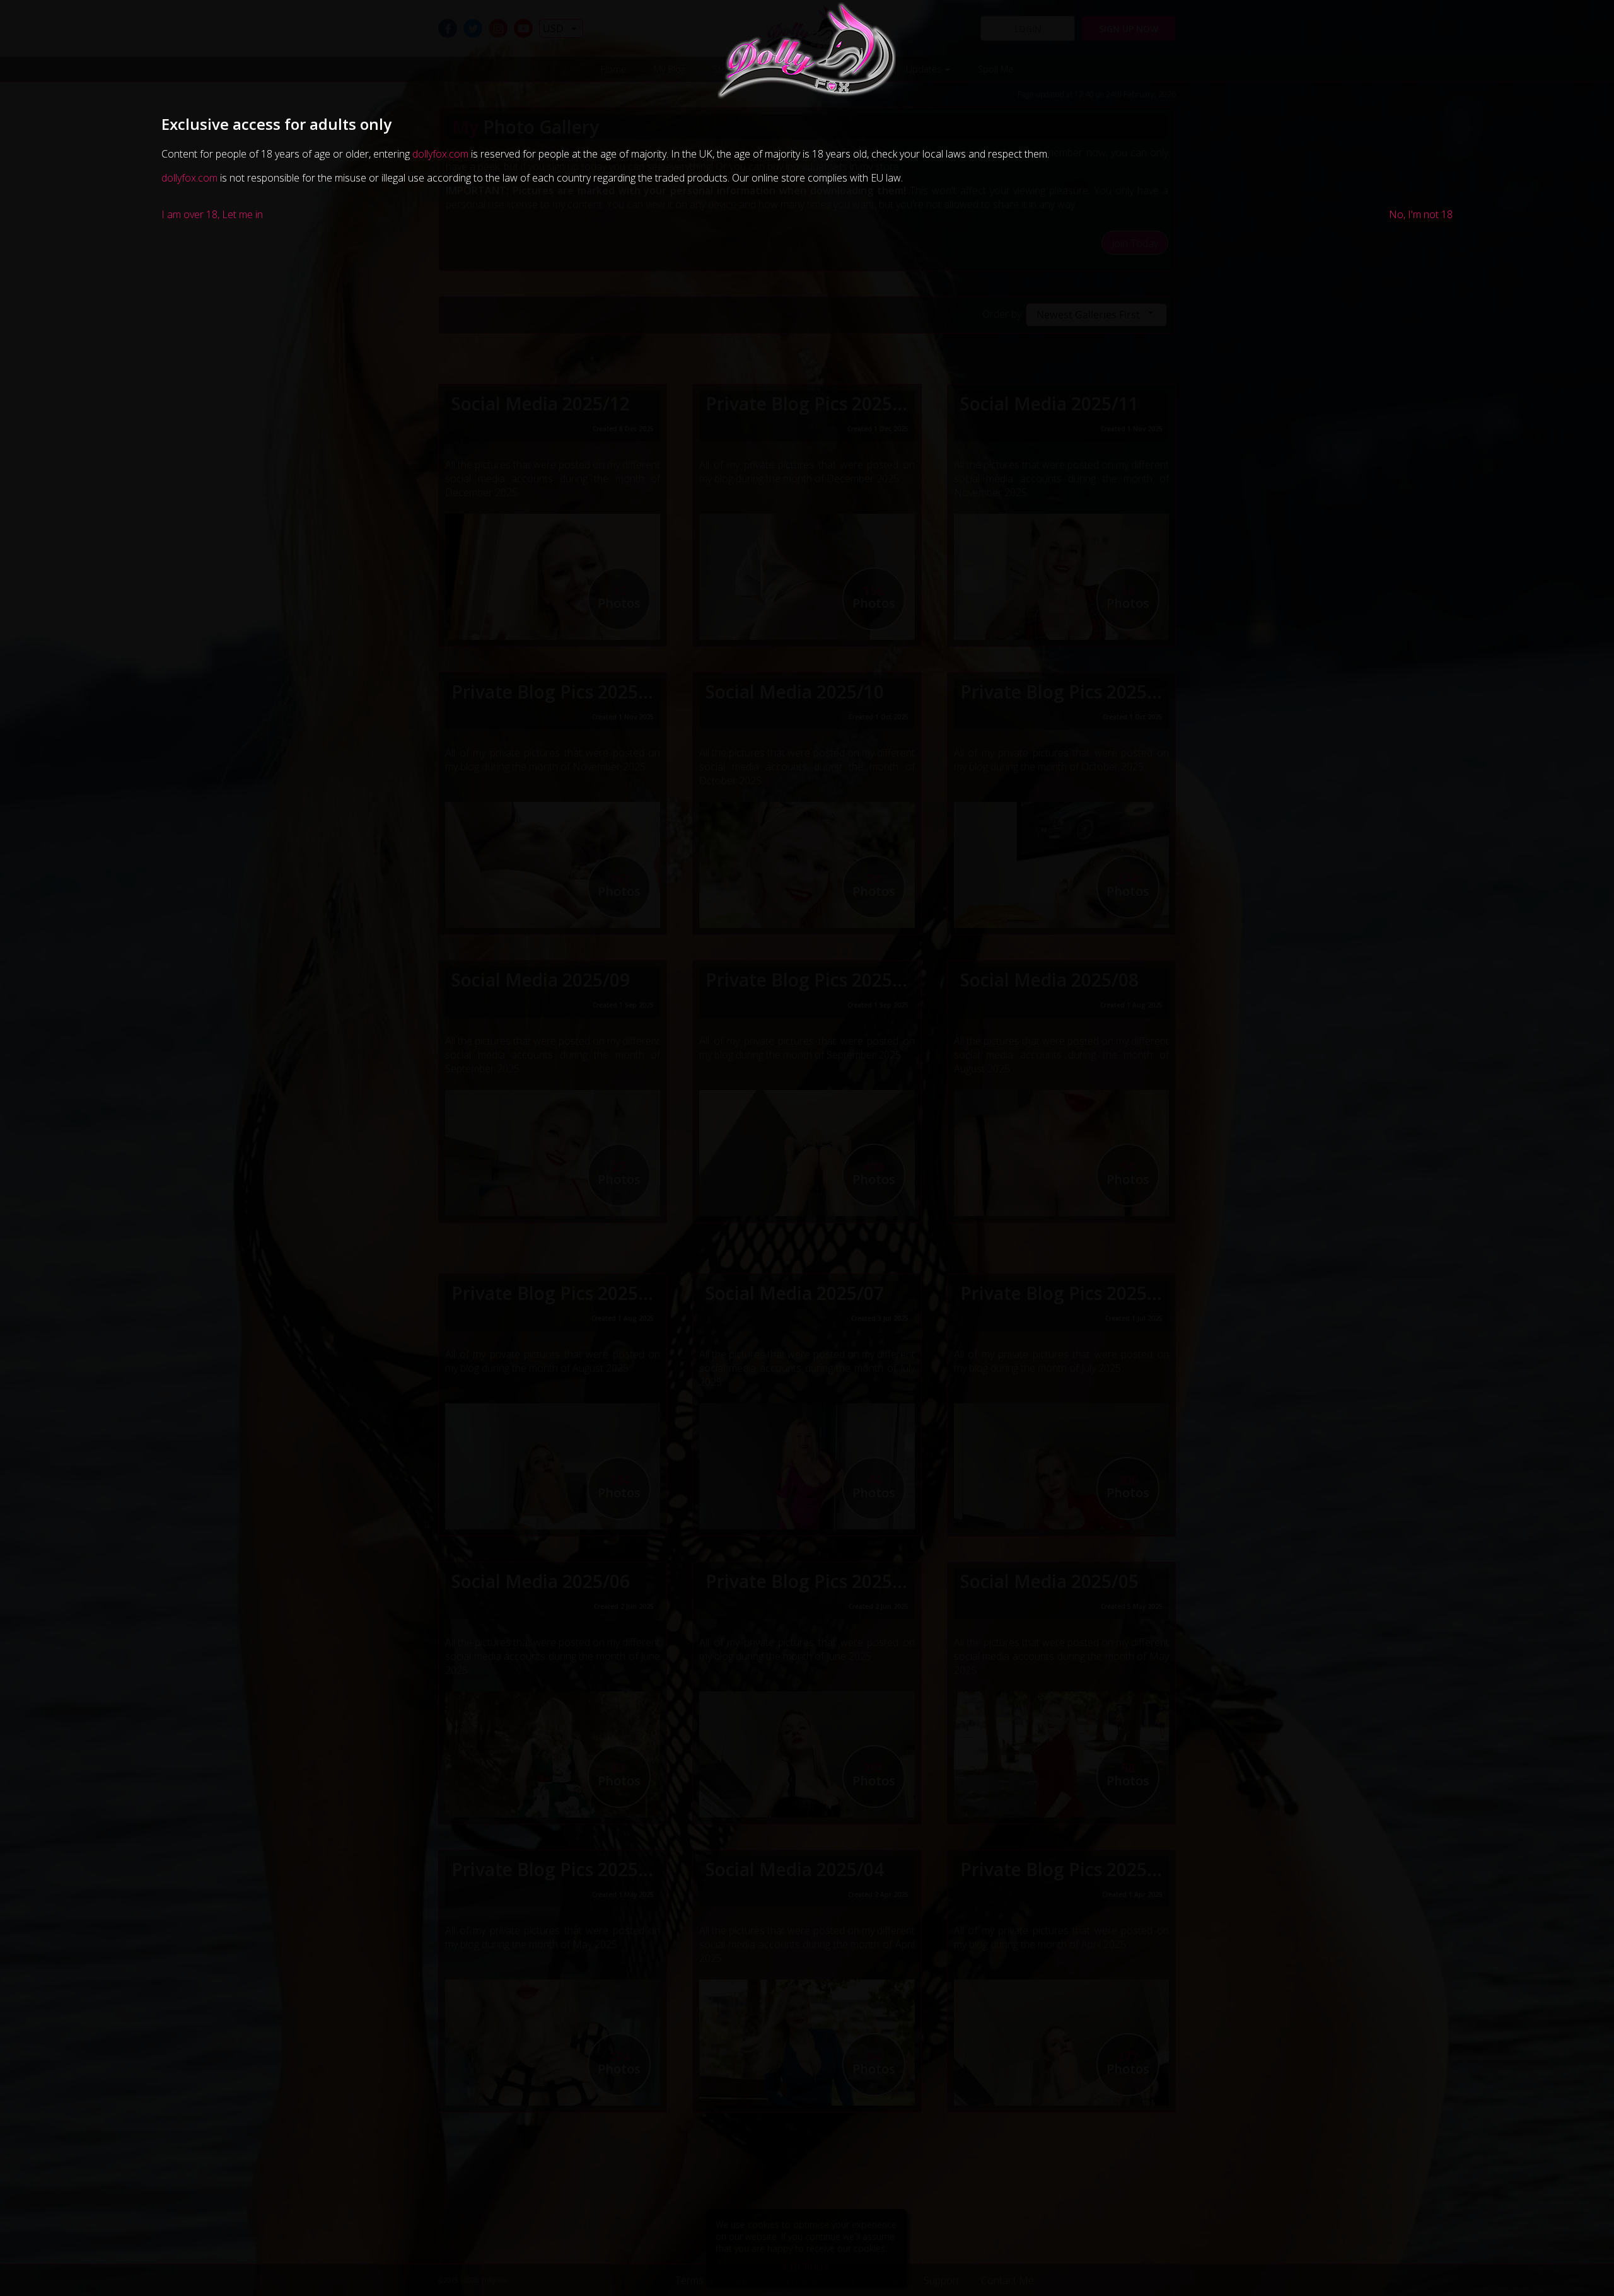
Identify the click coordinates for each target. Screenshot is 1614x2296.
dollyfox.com (440, 154)
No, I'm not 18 (1421, 214)
